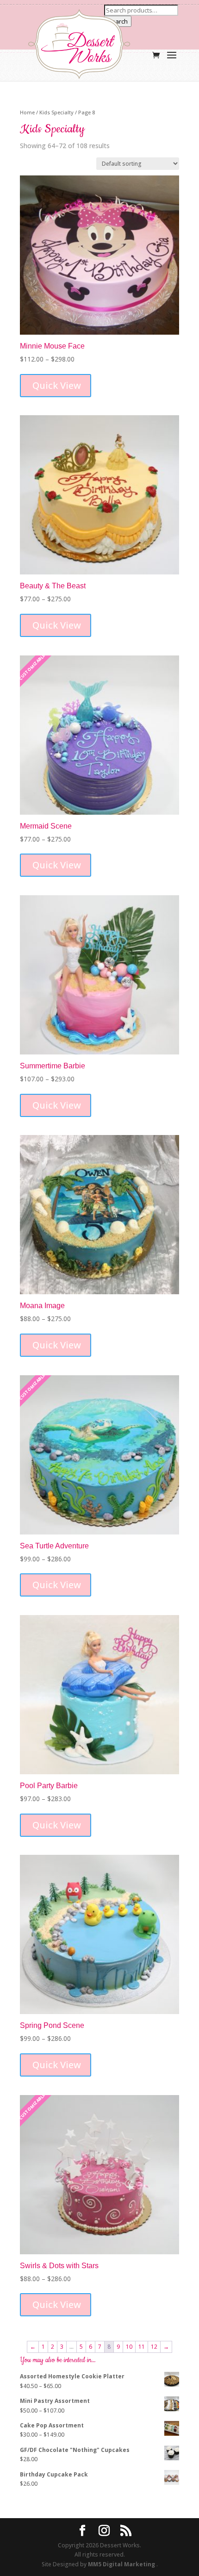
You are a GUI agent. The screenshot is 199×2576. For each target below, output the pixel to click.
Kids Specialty (56, 112)
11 (142, 2347)
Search (118, 21)
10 (129, 2347)
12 (154, 2347)
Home (27, 112)
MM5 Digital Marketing (122, 2564)
